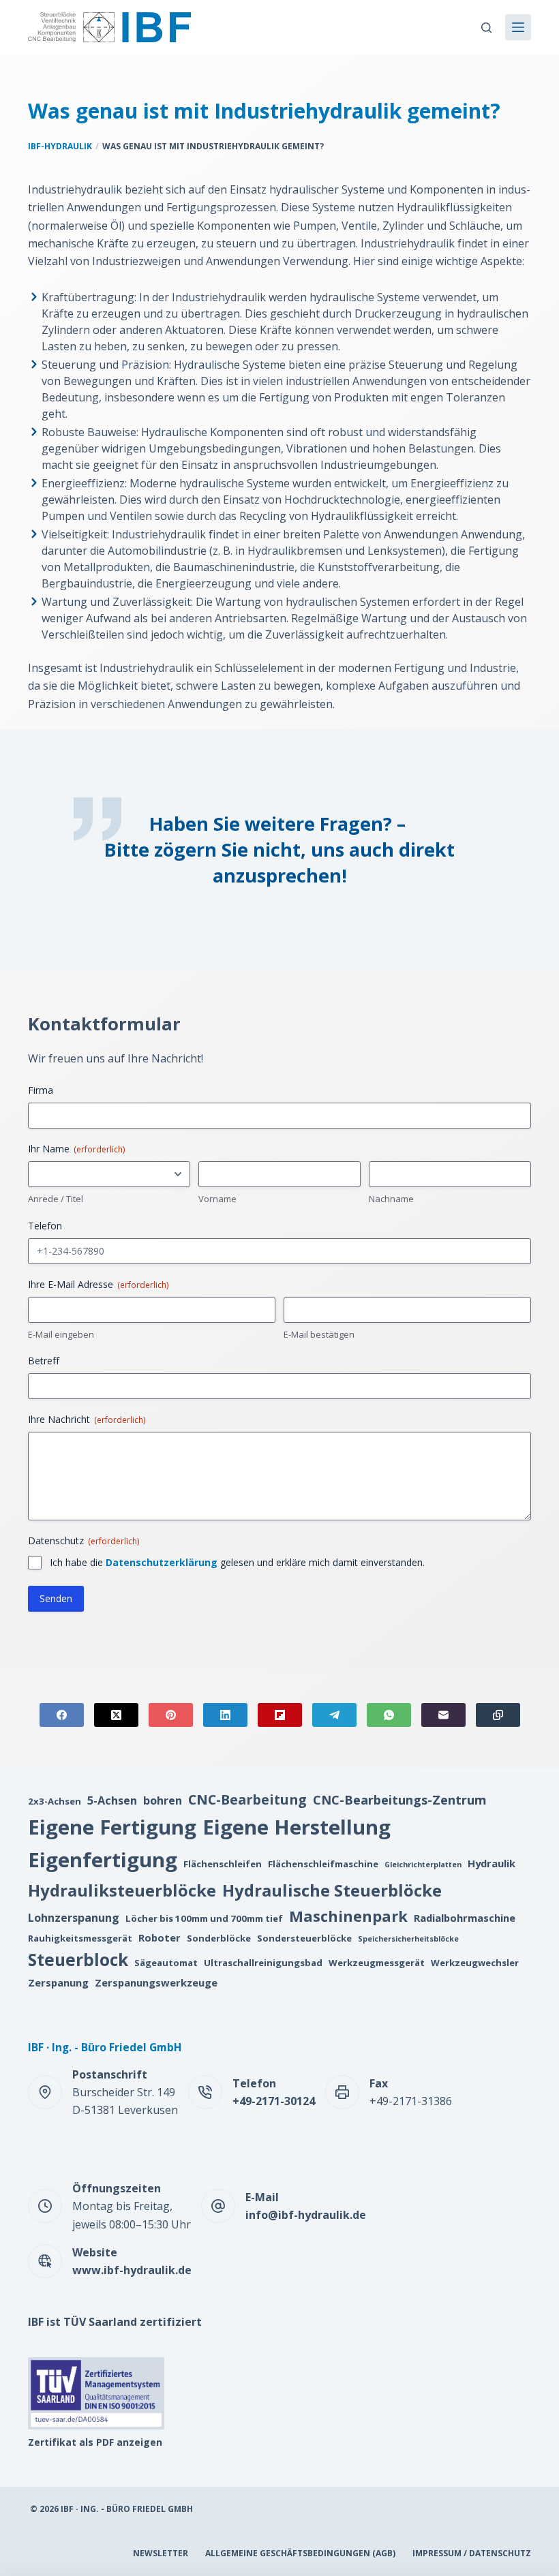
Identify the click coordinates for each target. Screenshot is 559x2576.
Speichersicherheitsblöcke (408, 1939)
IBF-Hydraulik (60, 146)
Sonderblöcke (219, 1938)
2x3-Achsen (55, 1801)
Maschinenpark (348, 1916)
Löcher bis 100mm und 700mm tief (204, 1918)
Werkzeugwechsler (475, 1963)
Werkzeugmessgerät (377, 1963)
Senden (56, 1598)
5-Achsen (112, 1800)
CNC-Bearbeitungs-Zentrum (400, 1799)
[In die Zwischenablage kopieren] (498, 1715)
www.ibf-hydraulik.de (132, 2270)
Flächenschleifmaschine (323, 1864)
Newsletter (161, 2554)
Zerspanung (58, 1982)
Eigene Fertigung (112, 1827)
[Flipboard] (280, 1715)
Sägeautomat (166, 1963)
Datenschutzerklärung (162, 1562)
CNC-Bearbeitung (247, 1799)
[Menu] (518, 27)
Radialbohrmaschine (465, 1918)
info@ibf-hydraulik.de (306, 2215)
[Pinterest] (171, 1715)
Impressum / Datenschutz (472, 2554)
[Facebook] (62, 1715)
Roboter (160, 1937)
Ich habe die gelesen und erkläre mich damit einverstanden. (237, 1562)
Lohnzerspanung (74, 1918)
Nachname (391, 1199)
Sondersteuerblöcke (304, 1938)
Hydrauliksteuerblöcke (122, 1890)
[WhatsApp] (389, 1715)
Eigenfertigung (103, 1860)
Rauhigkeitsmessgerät (80, 1938)
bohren (163, 1800)
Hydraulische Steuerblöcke (332, 1890)
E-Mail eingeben (61, 1334)
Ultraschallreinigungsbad (263, 1963)
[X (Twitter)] (116, 1715)
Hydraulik (492, 1863)
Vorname (217, 1199)
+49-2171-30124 (274, 2101)
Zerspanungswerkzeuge (156, 1982)
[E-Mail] (443, 1715)
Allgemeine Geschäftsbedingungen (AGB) (300, 2554)
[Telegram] (334, 1715)
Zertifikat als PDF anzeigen (95, 2442)
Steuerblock (78, 1960)
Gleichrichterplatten (423, 1865)
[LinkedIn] (225, 1715)
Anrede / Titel (56, 1199)
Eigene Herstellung (297, 1827)
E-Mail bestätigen (319, 1334)
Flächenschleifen (223, 1864)
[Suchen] (486, 28)
